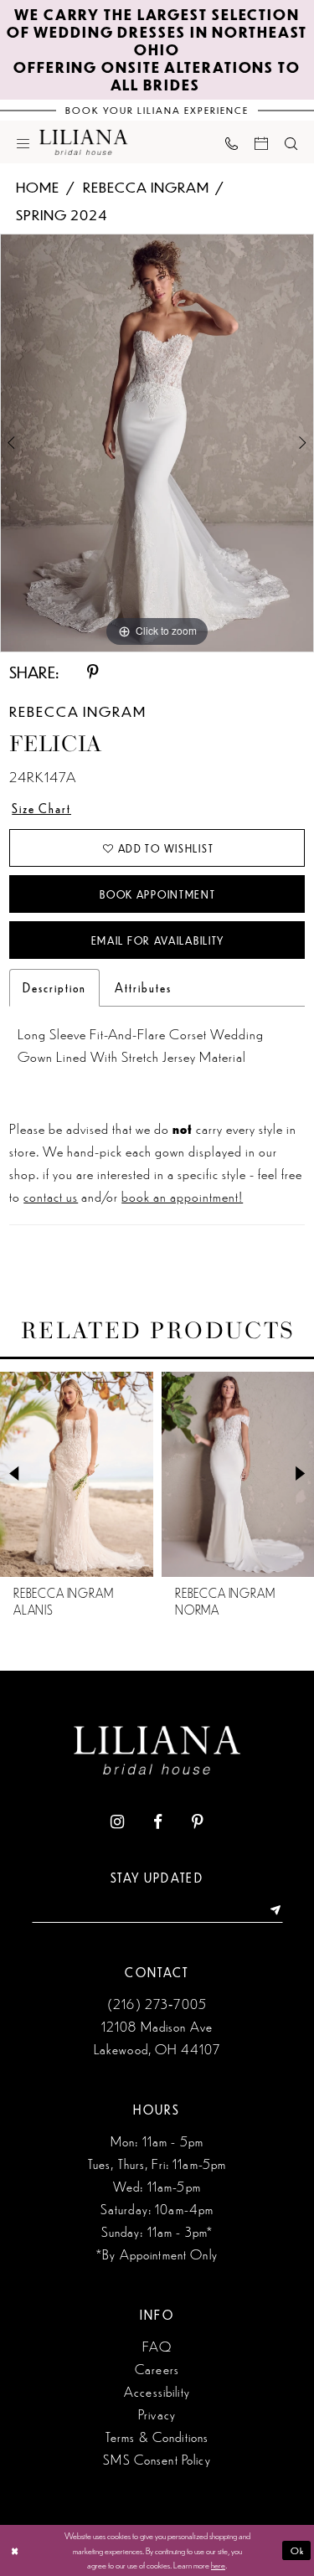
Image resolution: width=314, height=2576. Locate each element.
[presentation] (166, 1474)
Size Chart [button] (41, 808)
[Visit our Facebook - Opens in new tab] (158, 1822)
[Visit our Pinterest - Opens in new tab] (198, 1822)
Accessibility (157, 2391)
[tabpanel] (157, 443)
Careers (157, 2369)
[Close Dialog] (15, 2550)
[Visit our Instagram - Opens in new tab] (117, 1822)
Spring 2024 (62, 214)
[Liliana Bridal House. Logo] (84, 142)
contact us (51, 1196)
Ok (298, 2550)
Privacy (157, 2414)
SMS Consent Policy (157, 2459)
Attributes (143, 987)
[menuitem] (23, 142)
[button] (23, 142)
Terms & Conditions (157, 2437)
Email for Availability (158, 940)
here (218, 2564)
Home (38, 187)
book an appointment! (182, 1196)
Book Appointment (157, 894)
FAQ (157, 2346)
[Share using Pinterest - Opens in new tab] (94, 672)
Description (54, 987)
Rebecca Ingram (146, 187)
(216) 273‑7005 (157, 2004)
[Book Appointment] (261, 142)
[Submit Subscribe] (270, 1910)
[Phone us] (232, 142)
